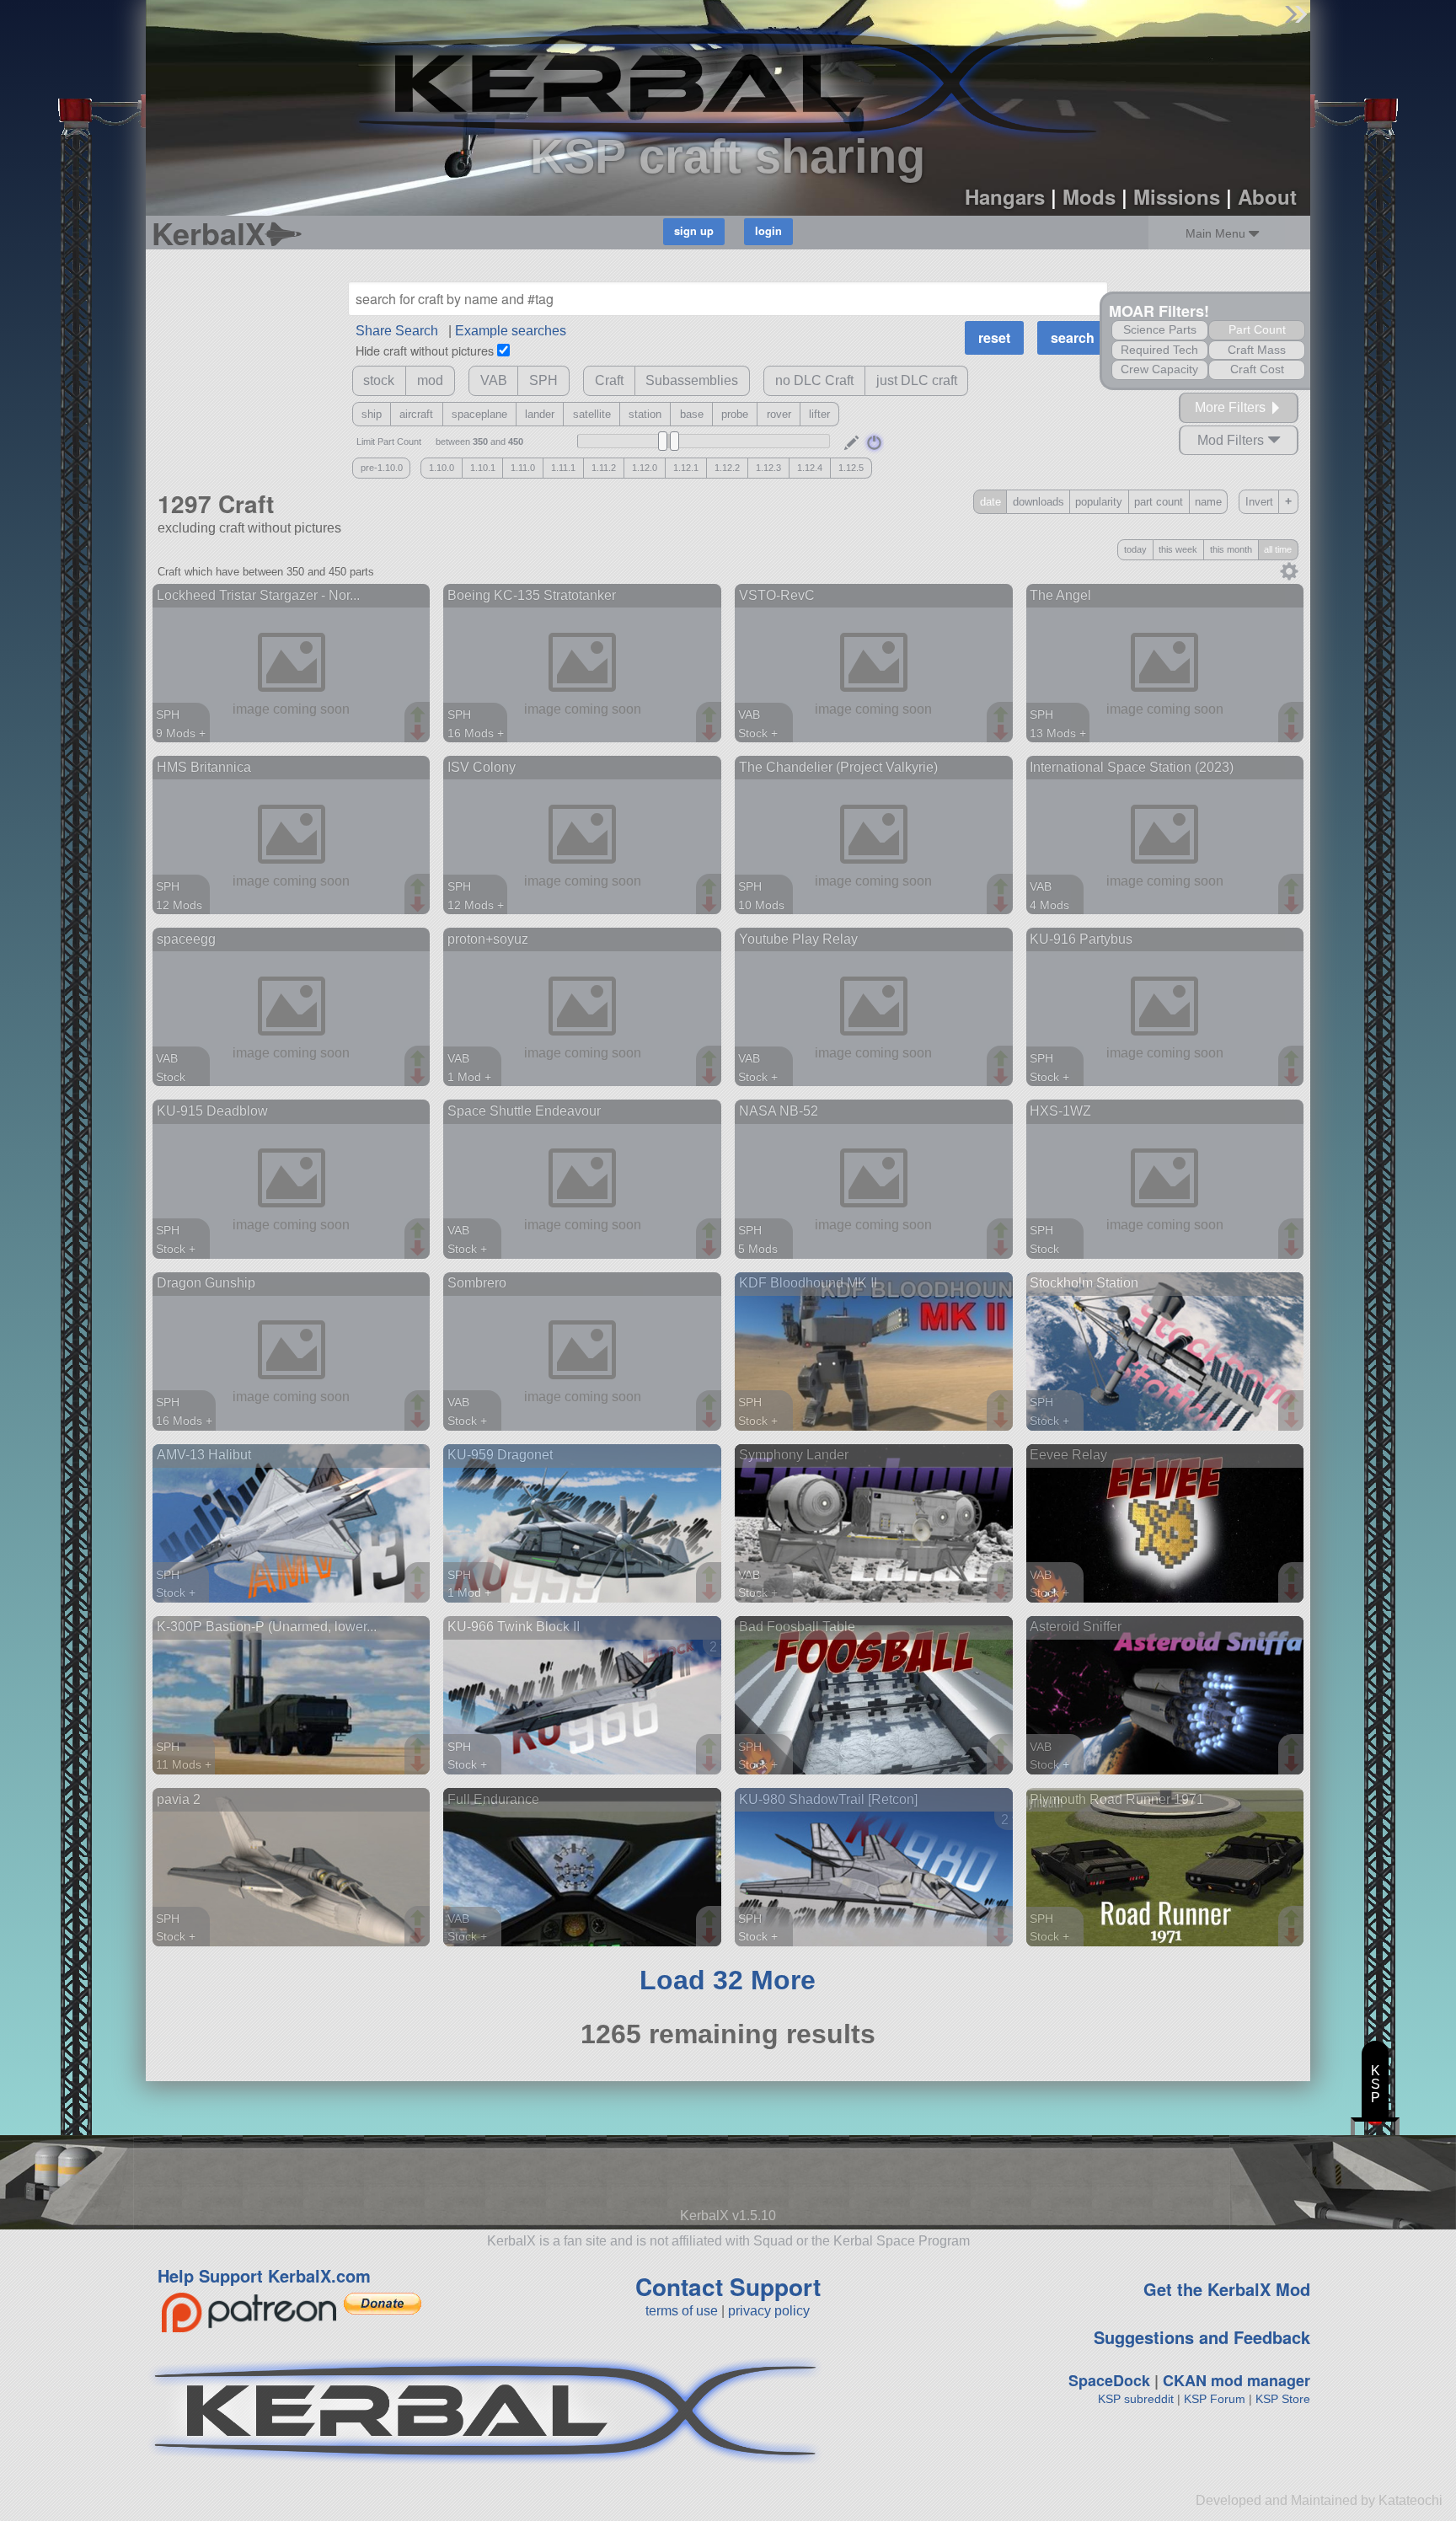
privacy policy (769, 2311)
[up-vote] (420, 716)
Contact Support (728, 2286)
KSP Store (1283, 2399)
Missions (1177, 196)
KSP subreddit (1136, 2399)
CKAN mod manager (1237, 2380)
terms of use (682, 2311)
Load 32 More (728, 1980)
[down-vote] (420, 733)
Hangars (1005, 196)
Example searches (511, 331)
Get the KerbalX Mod (1227, 2289)
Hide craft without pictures (425, 350)
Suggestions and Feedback (1202, 2337)
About (1267, 196)
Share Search (397, 331)
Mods (1089, 196)
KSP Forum (1215, 2399)
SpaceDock (1109, 2380)
